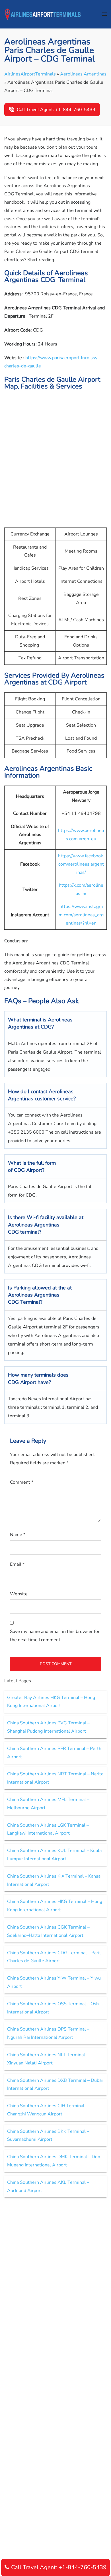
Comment (22, 1482)
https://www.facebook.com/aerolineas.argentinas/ (81, 864)
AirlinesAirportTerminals (30, 74)
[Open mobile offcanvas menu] (104, 14)
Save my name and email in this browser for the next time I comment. (55, 1636)
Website (19, 1594)
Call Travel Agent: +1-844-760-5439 (56, 110)
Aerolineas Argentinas (83, 74)
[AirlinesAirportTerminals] (43, 14)
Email (17, 1564)
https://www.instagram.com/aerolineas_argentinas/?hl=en (81, 915)
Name (18, 1535)
